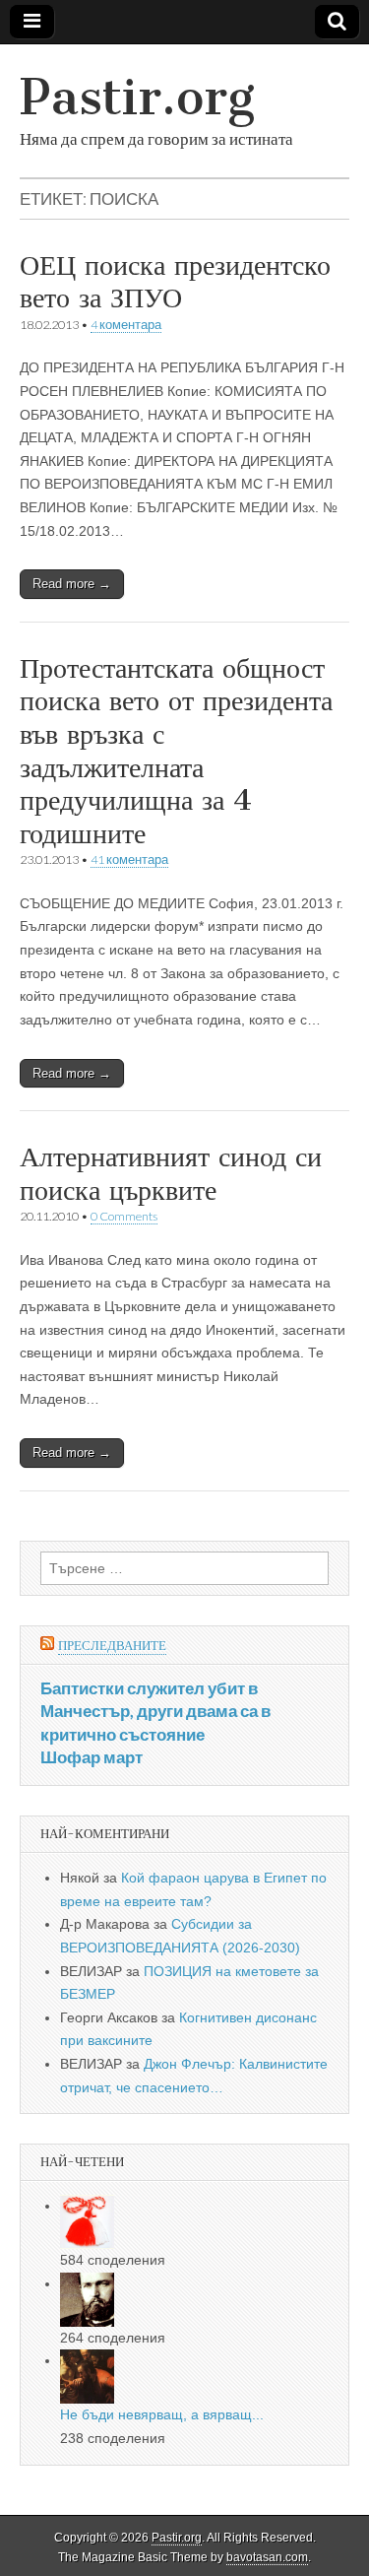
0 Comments (124, 1216)
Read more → (72, 584)
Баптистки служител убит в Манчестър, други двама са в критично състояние (155, 1711)
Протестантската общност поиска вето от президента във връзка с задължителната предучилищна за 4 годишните (176, 751)
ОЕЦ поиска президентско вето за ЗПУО (175, 282)
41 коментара (129, 859)
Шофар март (92, 1757)
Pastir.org (137, 97)
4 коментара (126, 325)
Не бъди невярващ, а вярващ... (162, 2414)
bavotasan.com (267, 2557)
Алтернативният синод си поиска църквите (171, 1173)
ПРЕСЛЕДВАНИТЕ (112, 1646)
